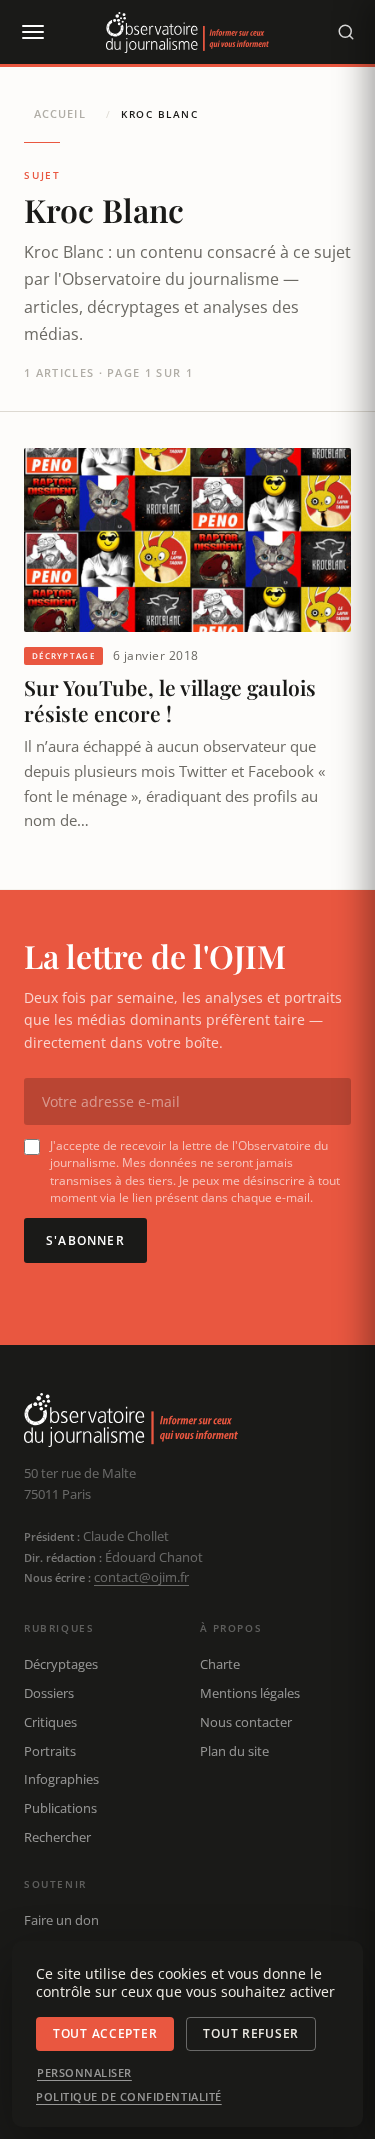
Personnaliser (84, 2073)
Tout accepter (105, 2033)
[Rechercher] (346, 32)
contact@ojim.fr (141, 1577)
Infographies (61, 1779)
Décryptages (61, 1664)
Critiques (50, 1722)
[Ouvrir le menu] (32, 32)
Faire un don (61, 1920)
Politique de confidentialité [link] (129, 2097)
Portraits (50, 1751)
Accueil (60, 113)
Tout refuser (251, 2033)
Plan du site (234, 1751)
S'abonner (85, 1240)
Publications (60, 1808)
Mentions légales (250, 1693)
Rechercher (57, 1837)
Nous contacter (246, 1722)
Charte (220, 1664)
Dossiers (49, 1693)
